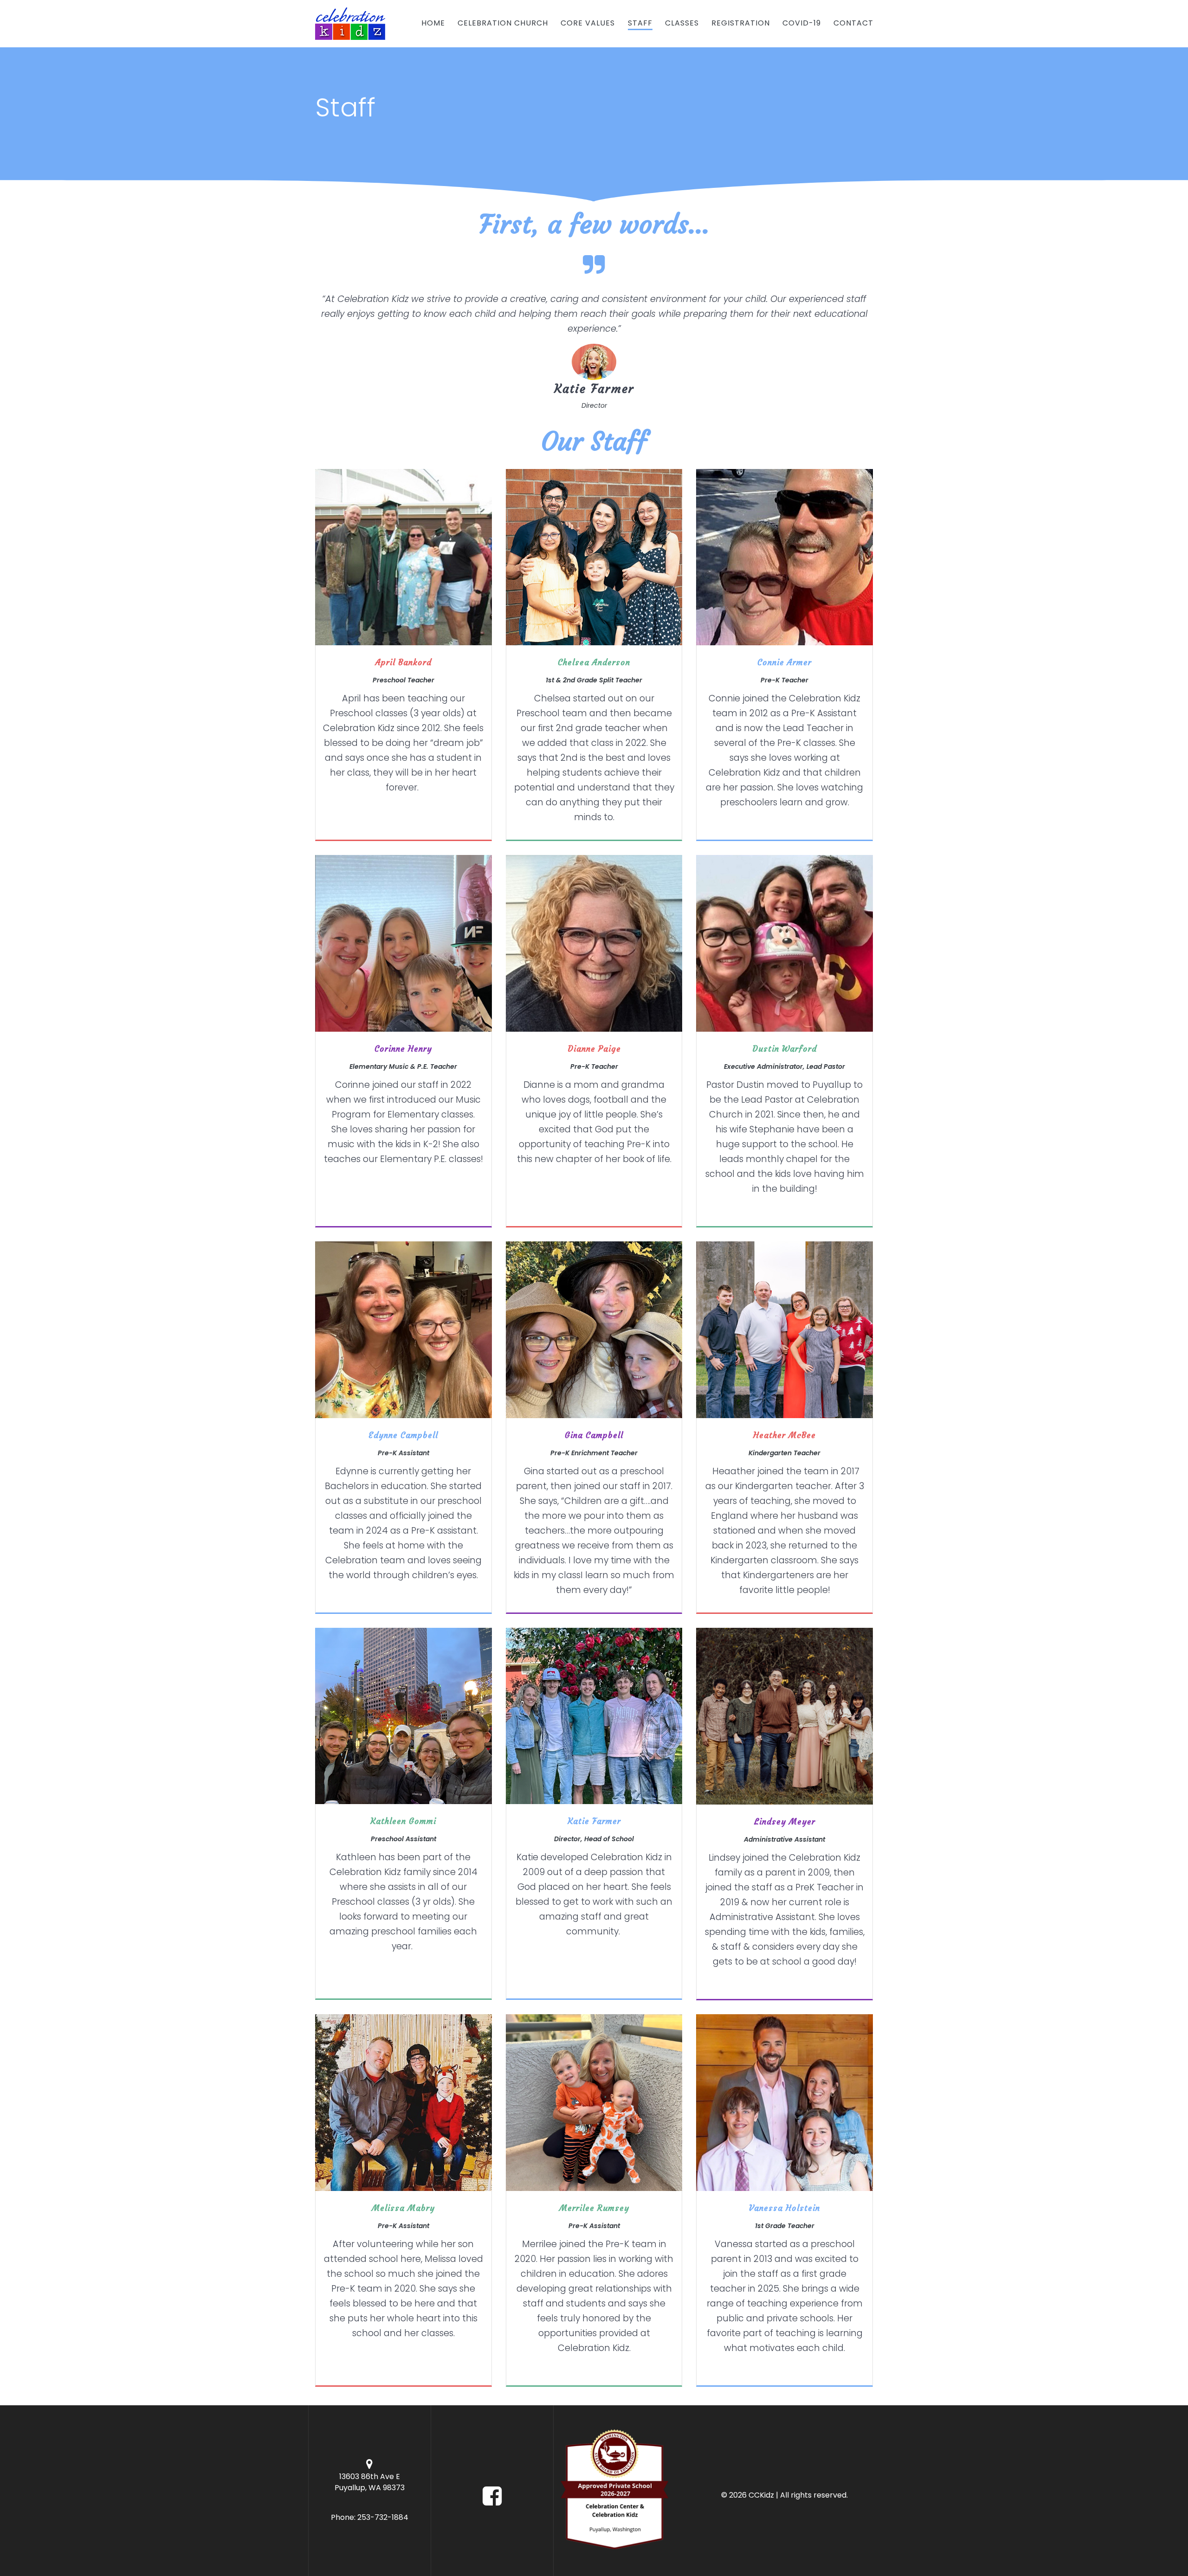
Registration (741, 23)
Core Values (588, 23)
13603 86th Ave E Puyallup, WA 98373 (370, 2482)
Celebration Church (503, 23)
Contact (853, 23)
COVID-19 (802, 23)
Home (433, 23)
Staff (640, 23)
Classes (682, 23)
